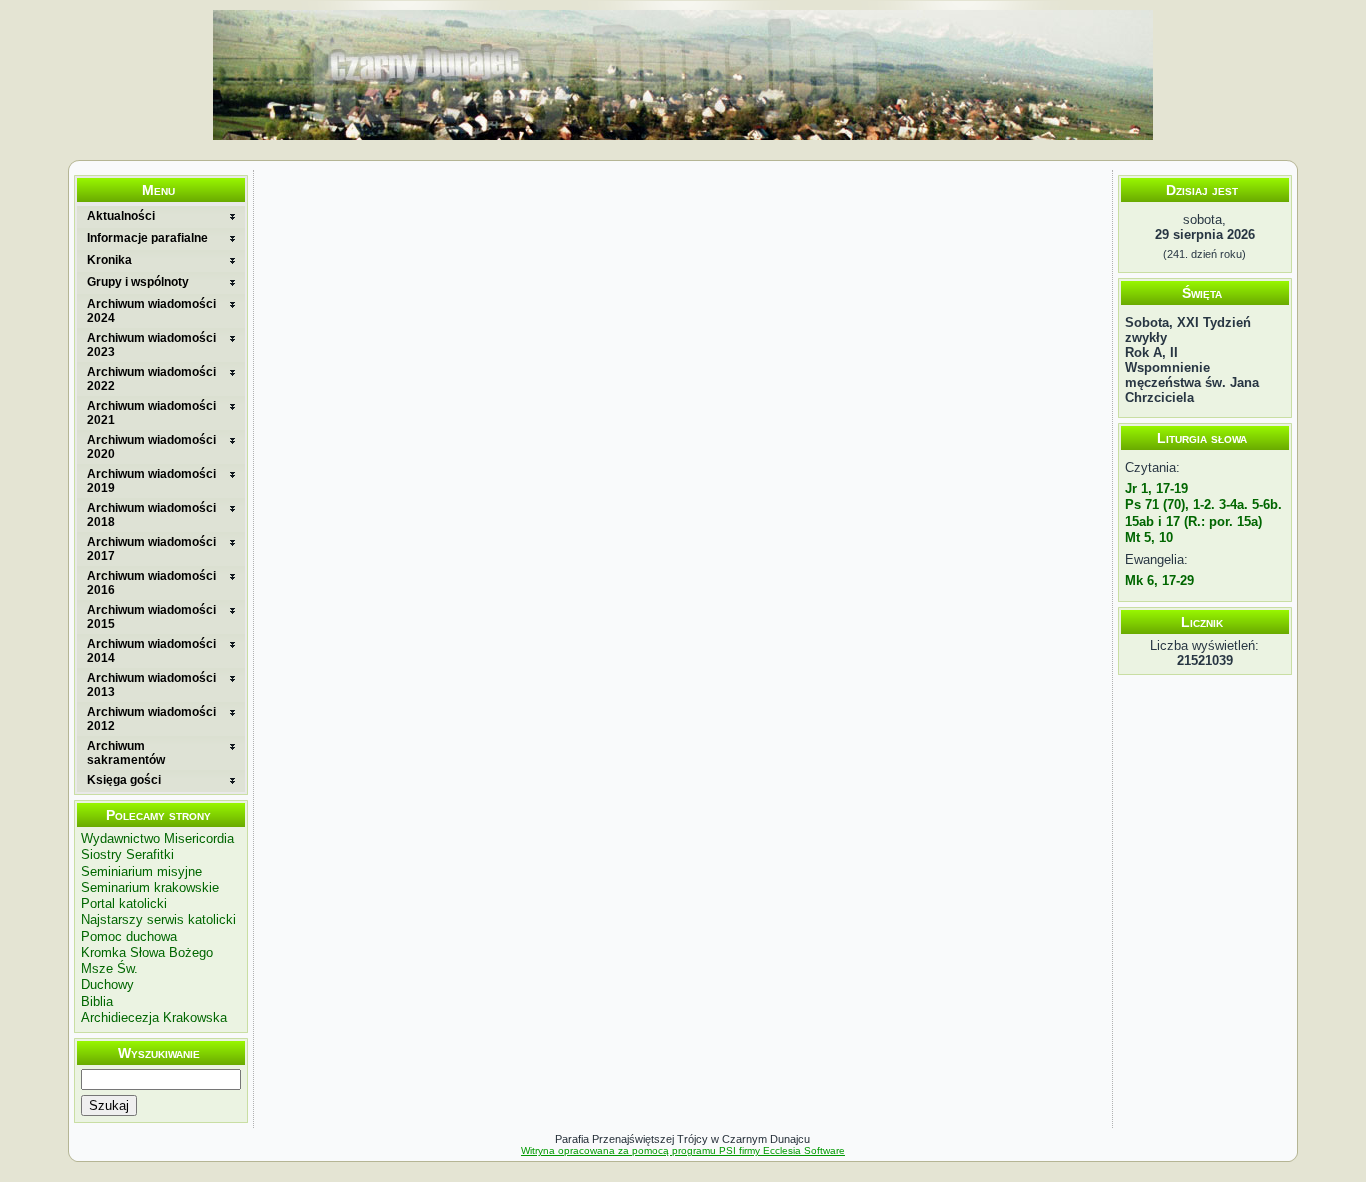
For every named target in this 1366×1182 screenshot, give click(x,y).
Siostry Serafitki (127, 854)
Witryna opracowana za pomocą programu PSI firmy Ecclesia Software (683, 1150)
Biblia (97, 1001)
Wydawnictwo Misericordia (157, 838)
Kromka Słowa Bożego (147, 952)
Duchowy (107, 984)
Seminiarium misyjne (141, 871)
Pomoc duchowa (129, 936)
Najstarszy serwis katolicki (158, 919)
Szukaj (109, 1105)
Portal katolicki (124, 903)
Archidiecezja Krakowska (154, 1017)
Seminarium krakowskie (150, 887)
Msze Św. (109, 968)
